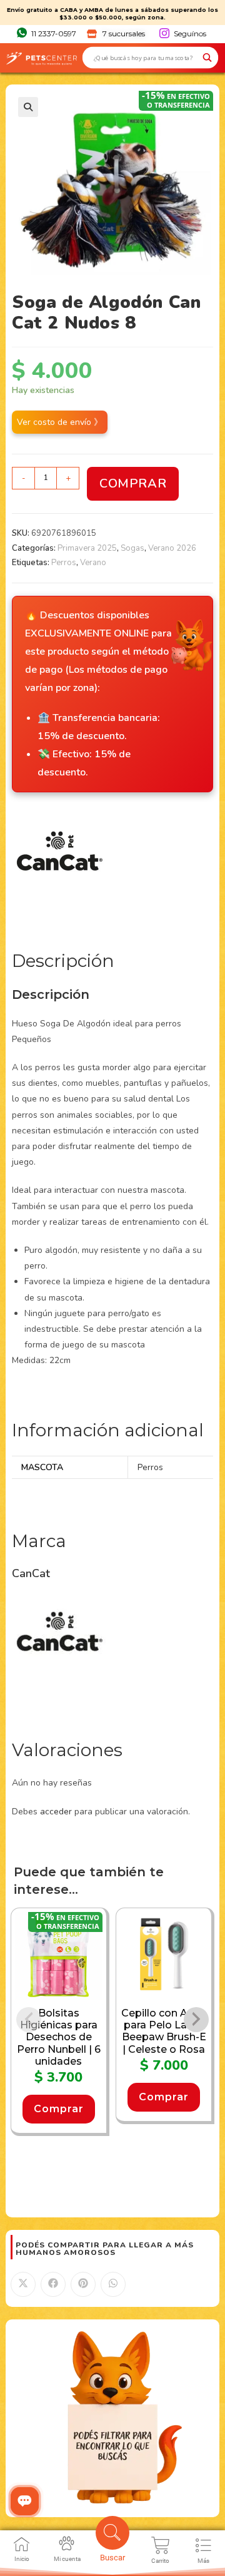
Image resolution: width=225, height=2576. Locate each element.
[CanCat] (59, 861)
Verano (93, 563)
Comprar (133, 483)
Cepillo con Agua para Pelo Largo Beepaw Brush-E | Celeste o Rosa (164, 2031)
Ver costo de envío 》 (60, 422)
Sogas (132, 548)
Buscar (112, 2558)
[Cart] (161, 2545)
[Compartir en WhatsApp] (113, 2284)
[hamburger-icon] (203, 2548)
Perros (64, 563)
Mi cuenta (67, 2559)
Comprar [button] (59, 2109)
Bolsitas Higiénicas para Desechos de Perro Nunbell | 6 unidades (59, 2037)
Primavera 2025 (87, 548)
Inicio (22, 2559)
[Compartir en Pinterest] (83, 2284)
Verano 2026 (172, 548)
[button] (28, 107)
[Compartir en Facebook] (53, 2284)
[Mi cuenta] (67, 2543)
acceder (56, 1812)
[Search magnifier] (207, 58)
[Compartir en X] (23, 2284)
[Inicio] (22, 2544)
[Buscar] (112, 2533)
